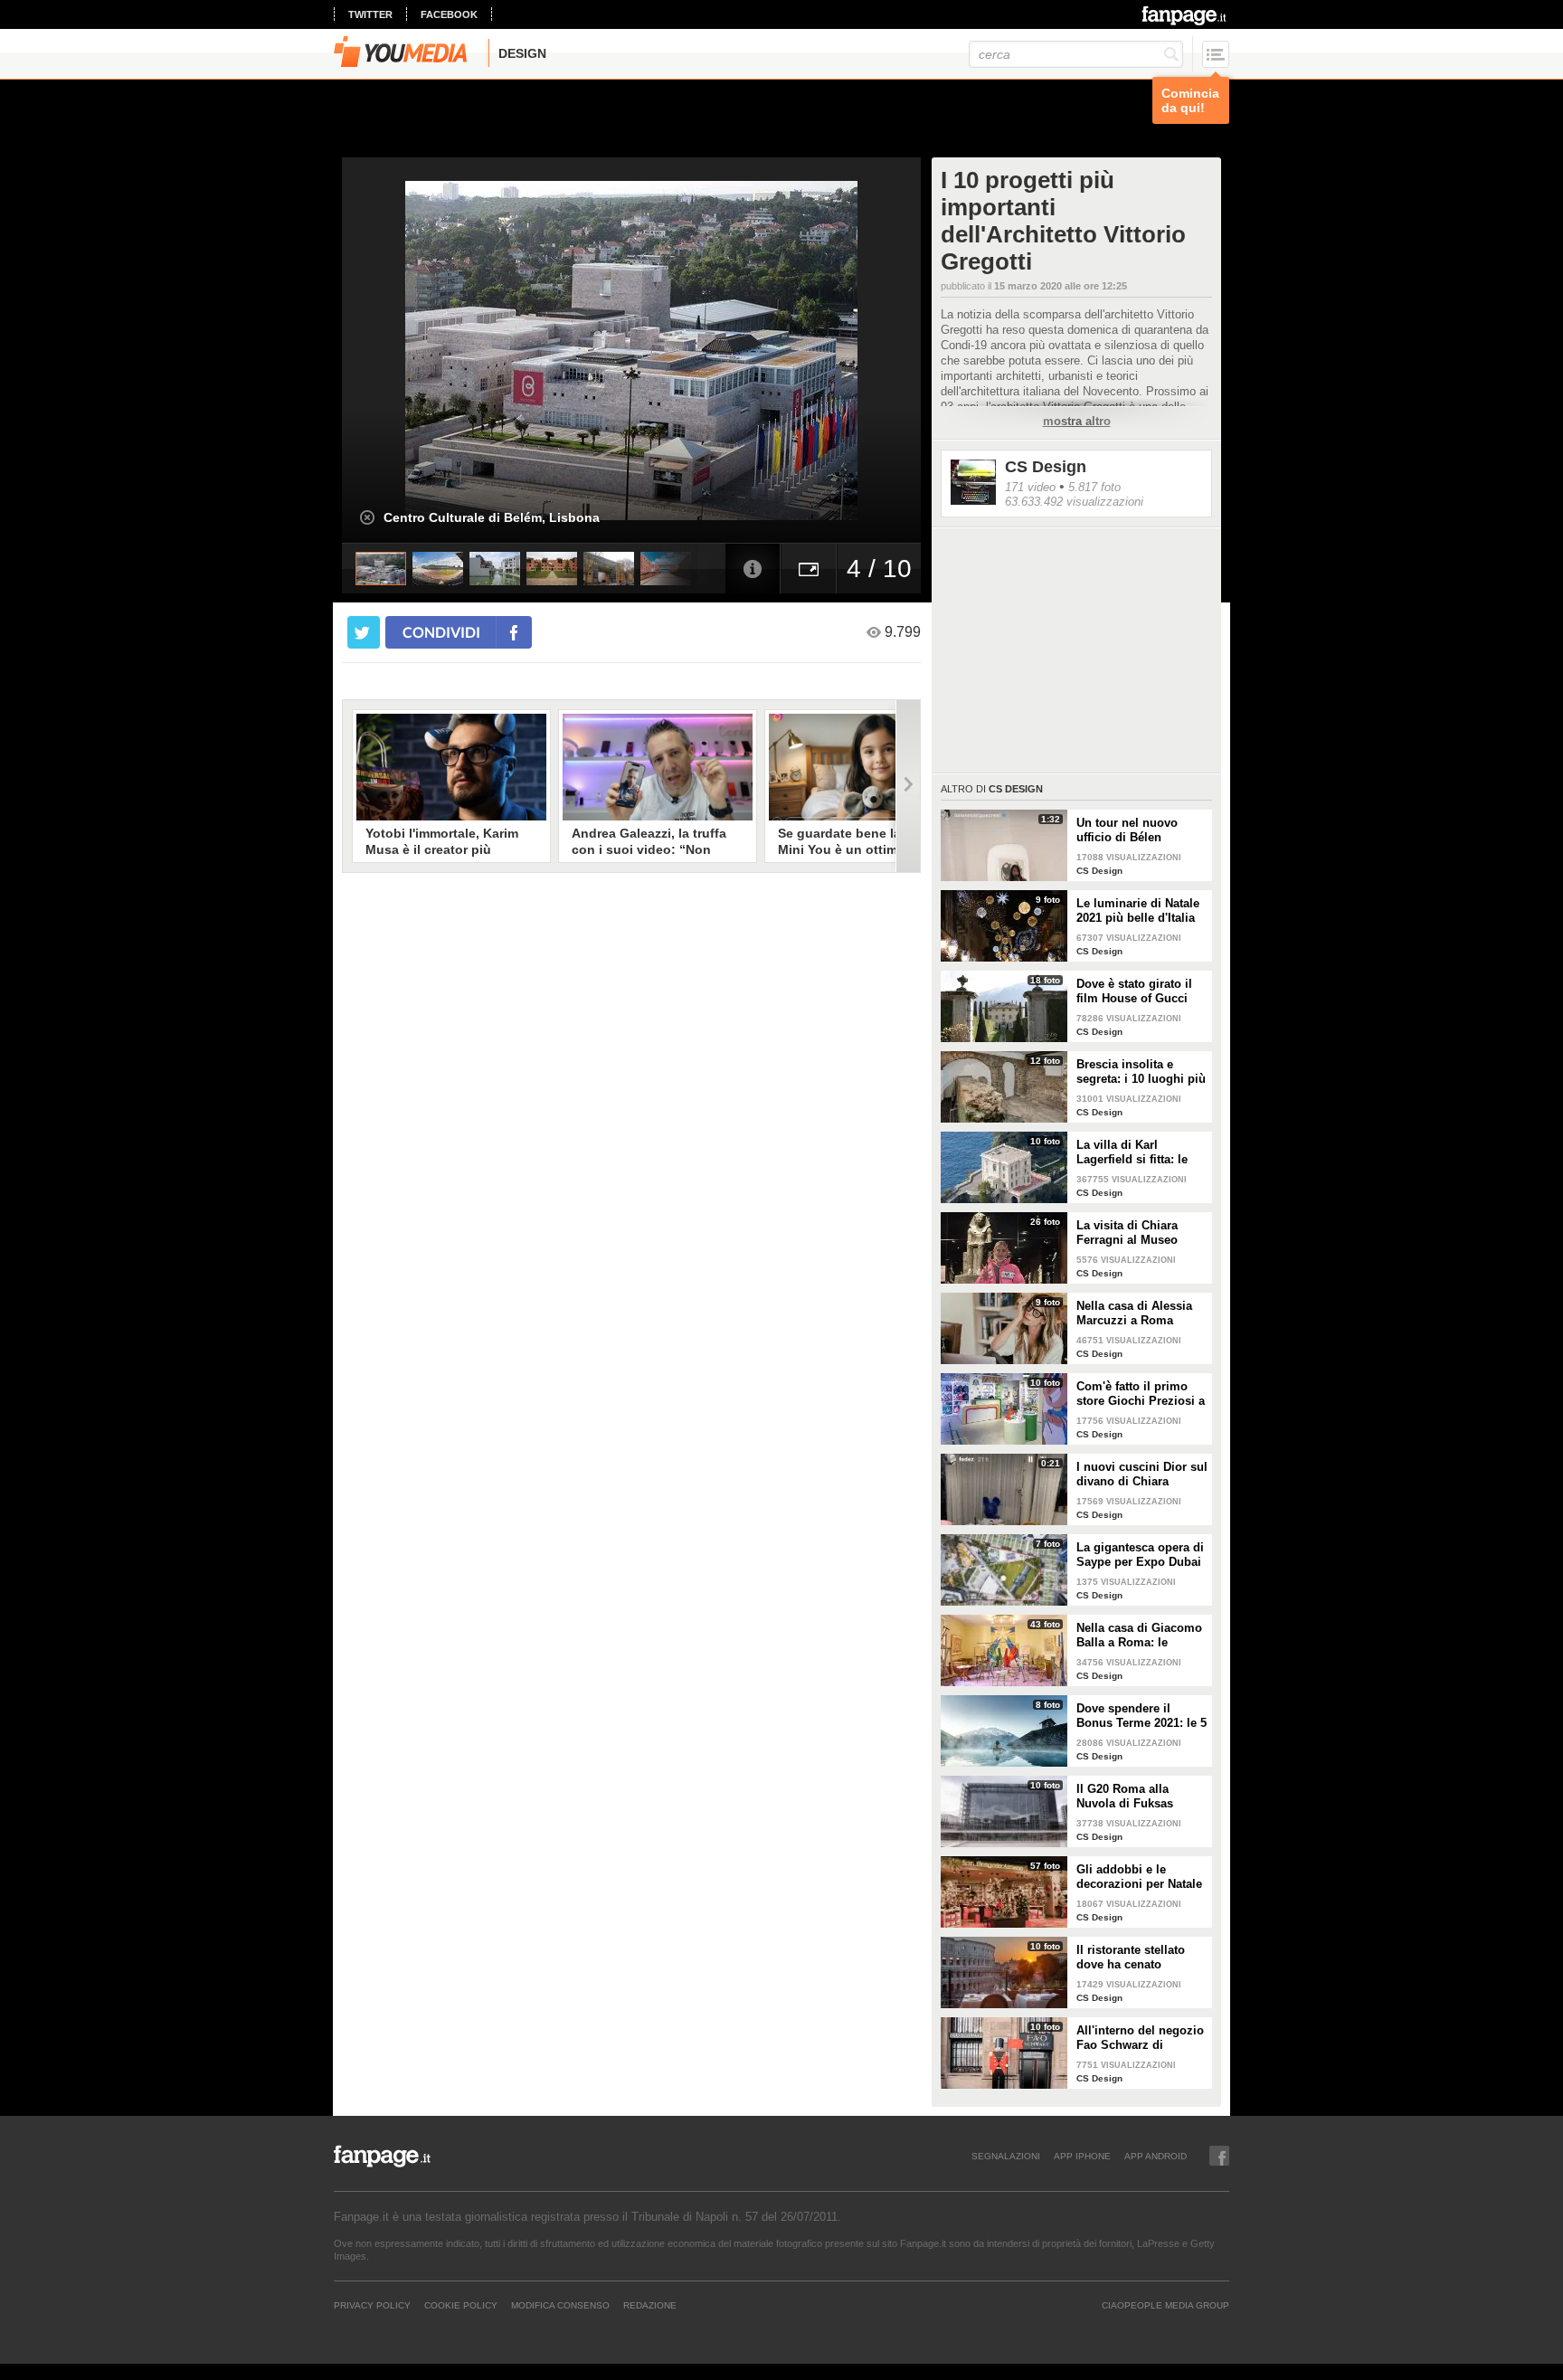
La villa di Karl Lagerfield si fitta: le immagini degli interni (1139, 1152)
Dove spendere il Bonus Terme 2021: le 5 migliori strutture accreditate (1141, 1716)
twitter (370, 14)
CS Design (1046, 467)
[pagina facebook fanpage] (1219, 2156)
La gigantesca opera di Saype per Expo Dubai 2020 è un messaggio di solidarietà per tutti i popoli (1140, 1555)
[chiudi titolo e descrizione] (367, 517)
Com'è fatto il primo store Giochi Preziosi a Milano (1141, 1394)
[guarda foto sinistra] (400, 350)
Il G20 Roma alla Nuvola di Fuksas (1125, 1796)
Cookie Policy (461, 2305)
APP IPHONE (1082, 2156)
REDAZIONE (650, 2305)
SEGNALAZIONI (1006, 2156)
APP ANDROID (1156, 2156)
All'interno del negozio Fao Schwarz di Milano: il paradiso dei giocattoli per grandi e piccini (1140, 2038)
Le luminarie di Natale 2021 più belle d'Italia (1138, 910)
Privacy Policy (372, 2305)
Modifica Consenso (560, 2305)
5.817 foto (1094, 487)
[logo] (1185, 15)
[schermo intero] (809, 569)
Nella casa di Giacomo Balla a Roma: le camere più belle (1139, 1636)
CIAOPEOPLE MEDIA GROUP (1165, 2305)
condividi (441, 632)
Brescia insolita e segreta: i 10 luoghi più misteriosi (1141, 1072)
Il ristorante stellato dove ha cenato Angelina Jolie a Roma (1140, 1958)
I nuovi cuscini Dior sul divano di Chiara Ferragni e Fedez (1142, 1474)
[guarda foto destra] (689, 350)
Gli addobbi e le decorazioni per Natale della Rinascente (1139, 1877)
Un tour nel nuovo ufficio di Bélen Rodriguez (1127, 830)
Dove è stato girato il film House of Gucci (1134, 991)
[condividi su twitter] (364, 632)
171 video (1030, 487)
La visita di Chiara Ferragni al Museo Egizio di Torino (1127, 1233)
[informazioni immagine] (753, 569)
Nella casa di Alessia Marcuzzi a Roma (1134, 1313)
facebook (449, 14)
